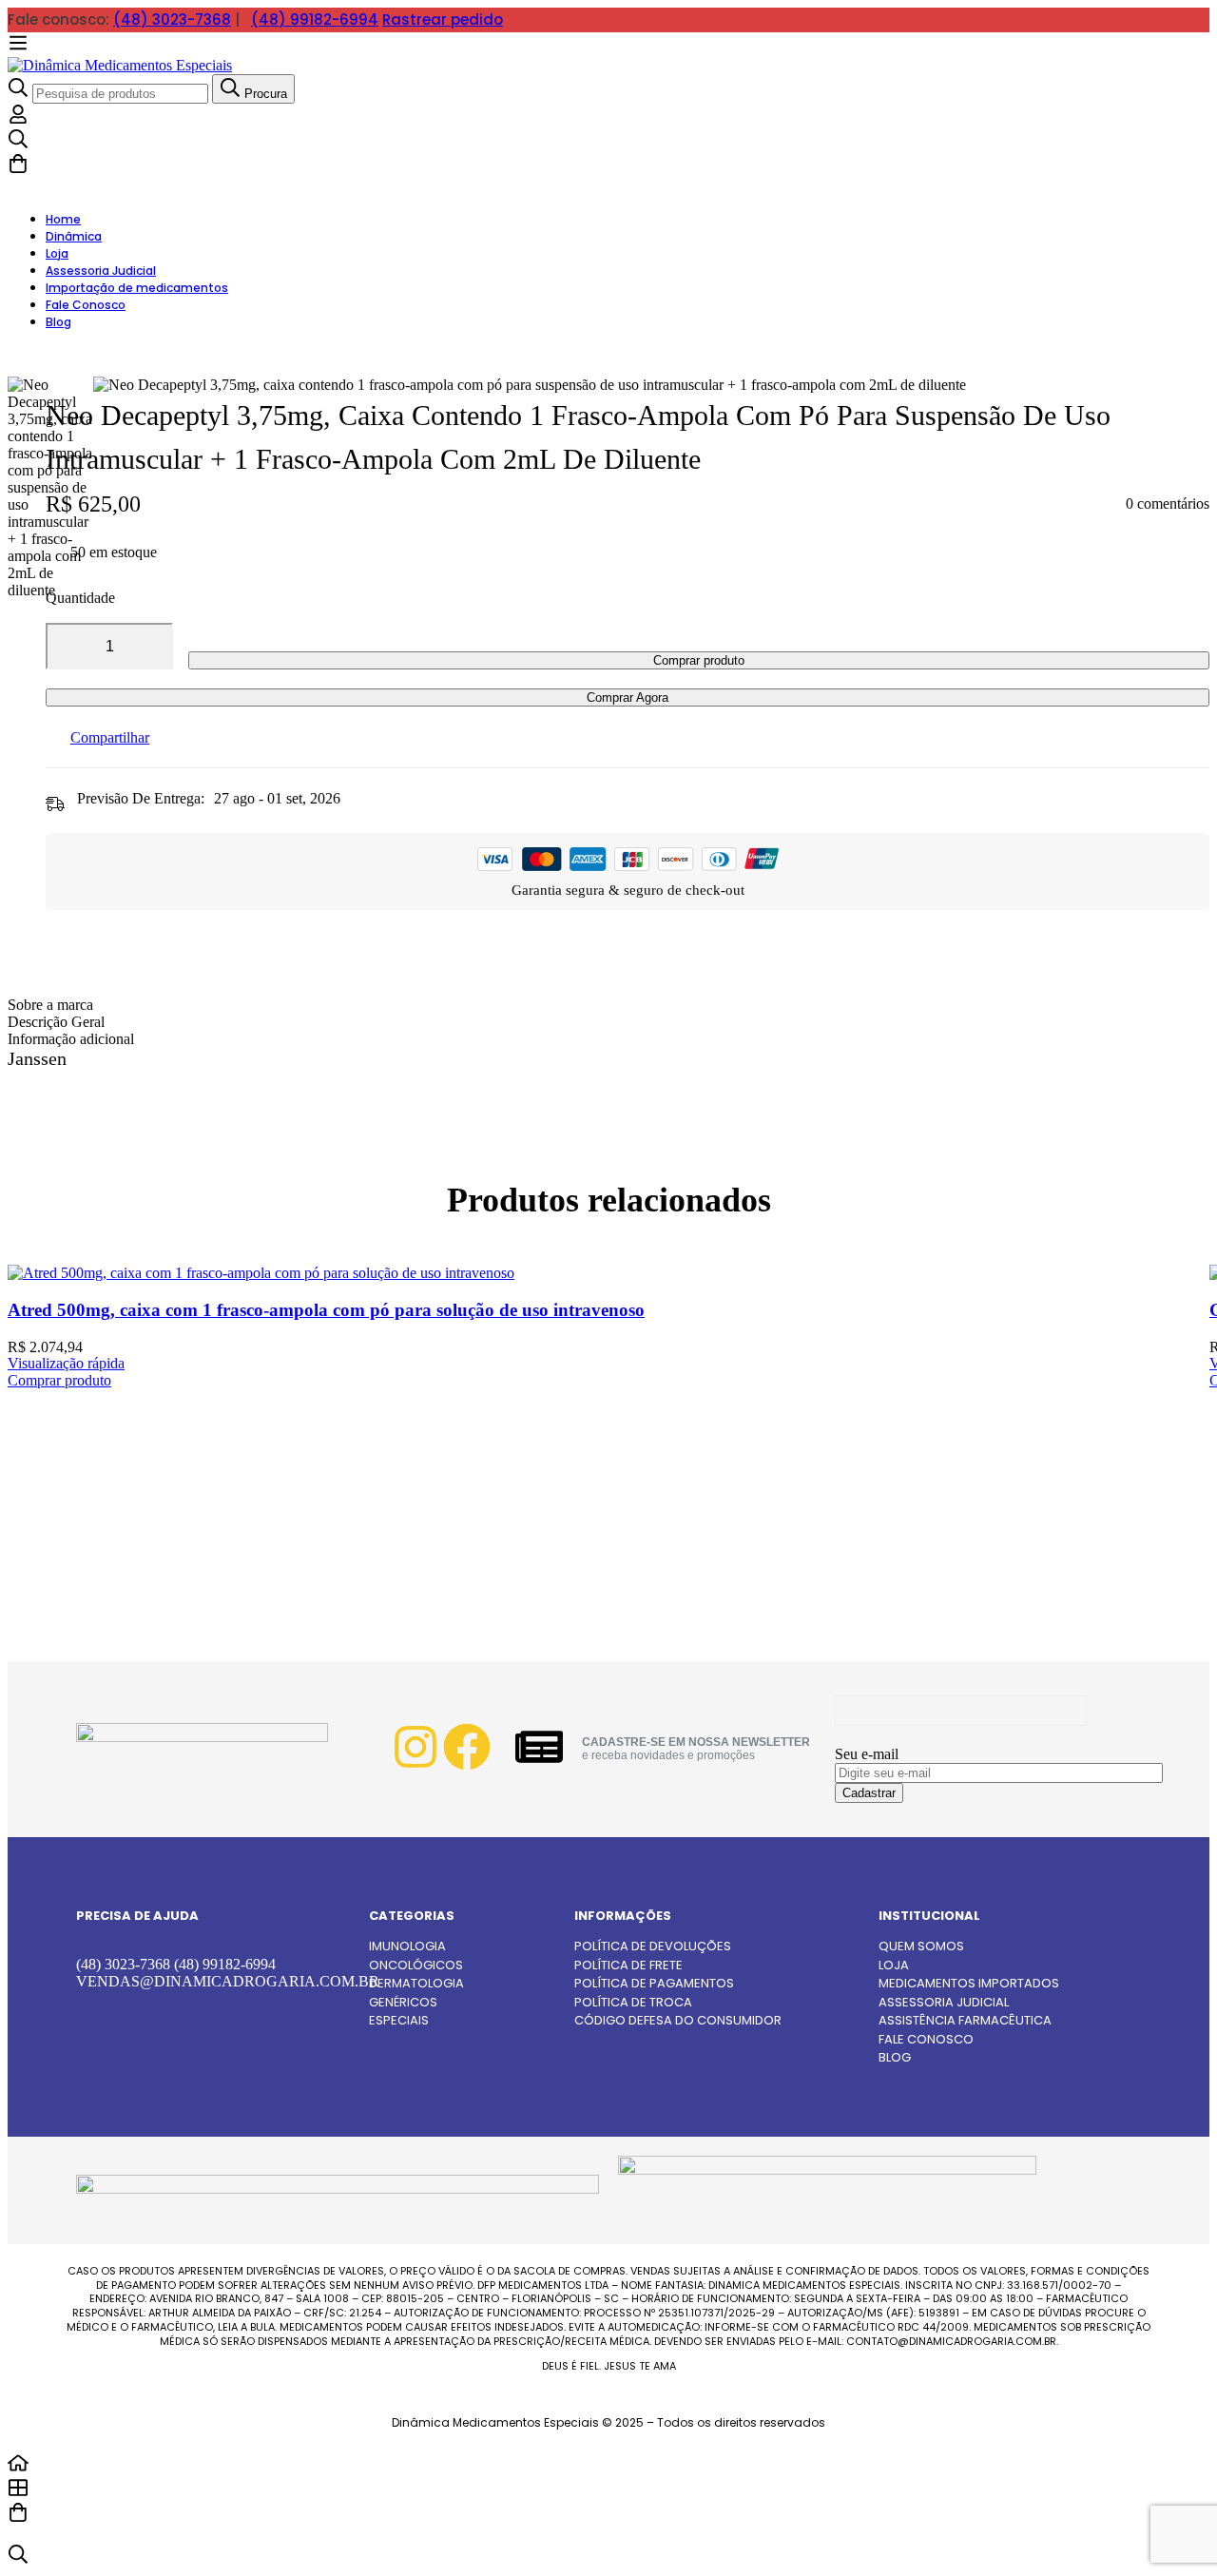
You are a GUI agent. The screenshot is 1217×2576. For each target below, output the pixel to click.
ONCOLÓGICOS (416, 1965)
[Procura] (608, 141)
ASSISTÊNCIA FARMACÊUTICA (965, 2020)
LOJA (894, 1965)
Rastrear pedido (443, 19)
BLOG (895, 2057)
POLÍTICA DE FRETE (628, 1965)
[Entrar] (18, 119)
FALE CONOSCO (926, 2039)
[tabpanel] (608, 1069)
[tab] (608, 1005)
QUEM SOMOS (921, 1946)
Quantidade (80, 598)
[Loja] (608, 2489)
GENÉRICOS (403, 2002)
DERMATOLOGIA (416, 1983)
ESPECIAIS (399, 2020)
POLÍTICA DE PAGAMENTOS (654, 1983)
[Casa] (608, 2465)
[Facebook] (467, 1747)
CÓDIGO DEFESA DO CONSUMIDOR (678, 2020)
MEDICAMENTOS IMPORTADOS (969, 1983)
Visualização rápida (66, 1363)
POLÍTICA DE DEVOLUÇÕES (653, 1946)
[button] (59, 1380)
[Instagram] (415, 1747)
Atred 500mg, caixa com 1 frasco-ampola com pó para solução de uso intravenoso (326, 1310)
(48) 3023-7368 (172, 19)
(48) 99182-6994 (315, 19)
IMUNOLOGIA (407, 1946)
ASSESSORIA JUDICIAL (944, 2002)
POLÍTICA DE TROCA (633, 2002)
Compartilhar (110, 737)
